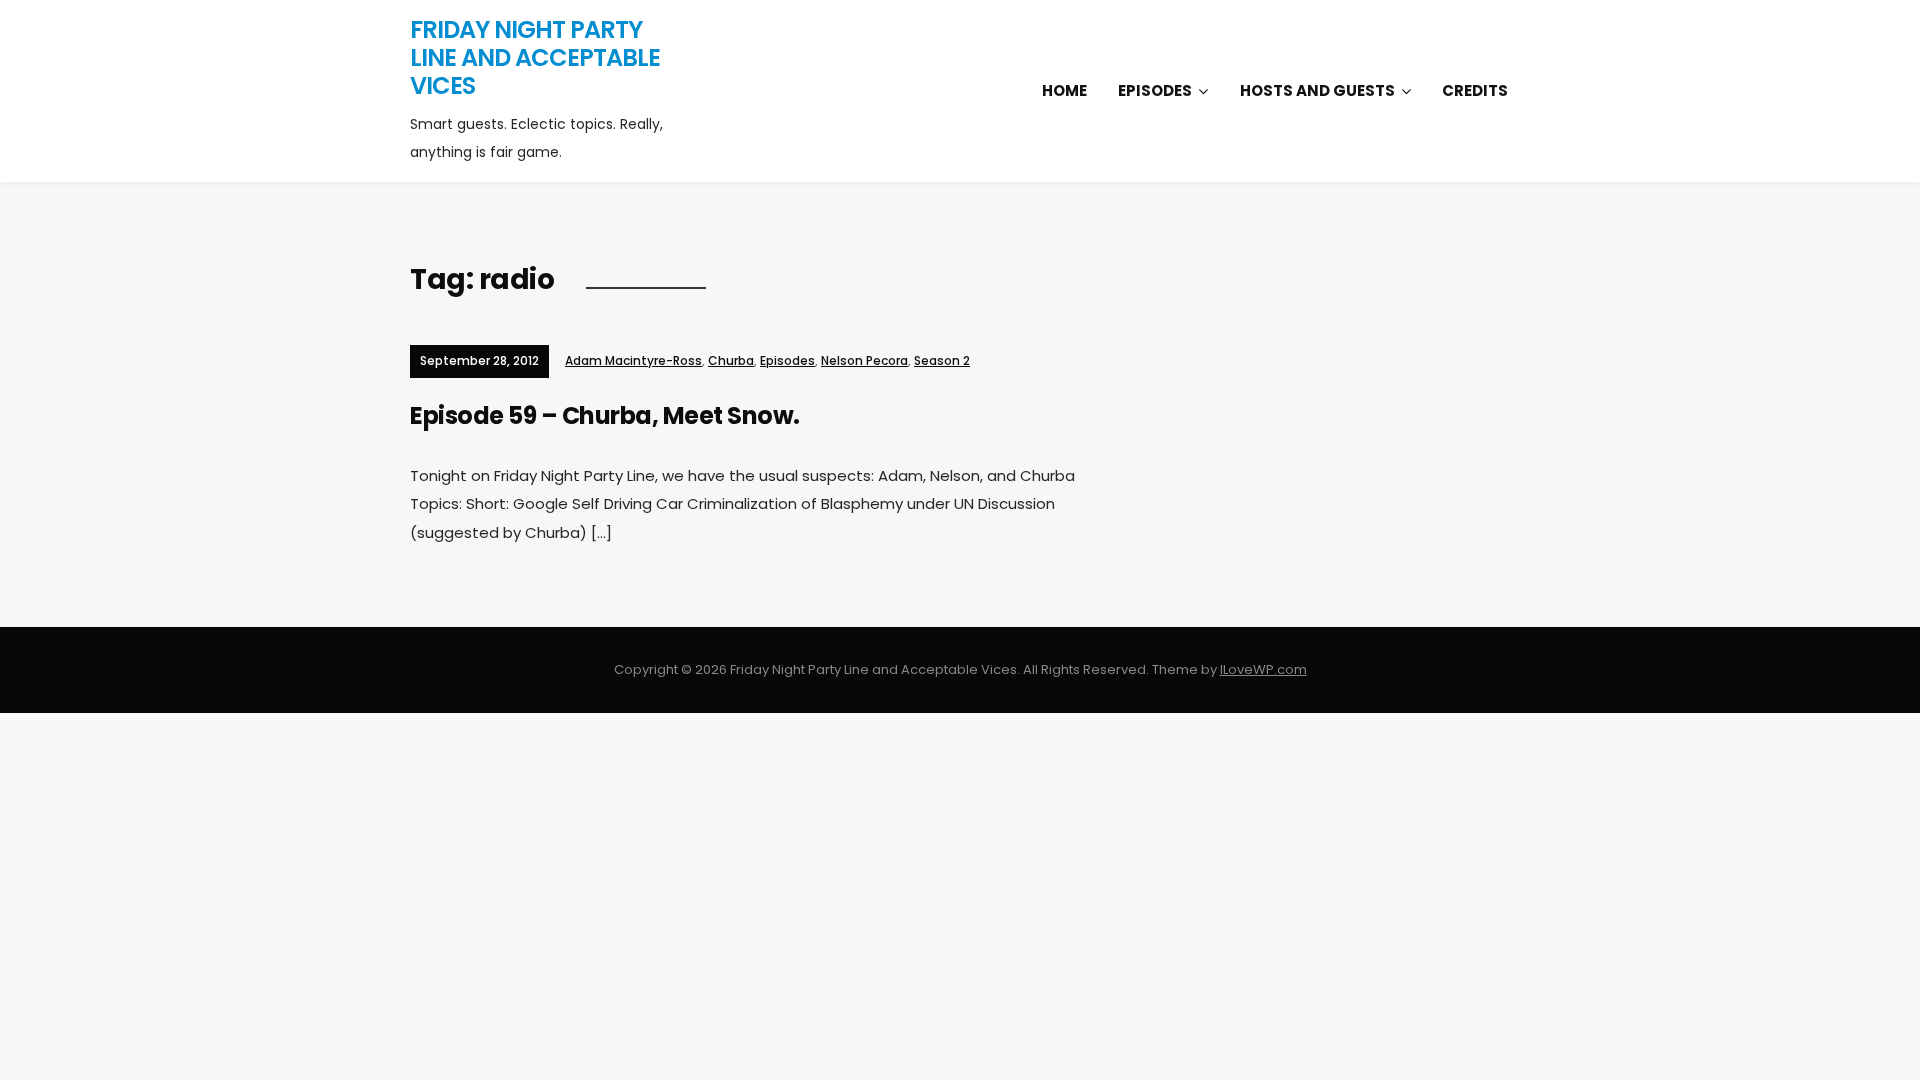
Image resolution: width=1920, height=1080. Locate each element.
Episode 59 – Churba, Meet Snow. (605, 415)
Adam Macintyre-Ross (633, 360)
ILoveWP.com (1263, 669)
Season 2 (942, 360)
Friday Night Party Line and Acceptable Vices (535, 57)
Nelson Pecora (864, 360)
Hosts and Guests (1317, 90)
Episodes (1155, 90)
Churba (731, 360)
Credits (1475, 90)
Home (1064, 90)
